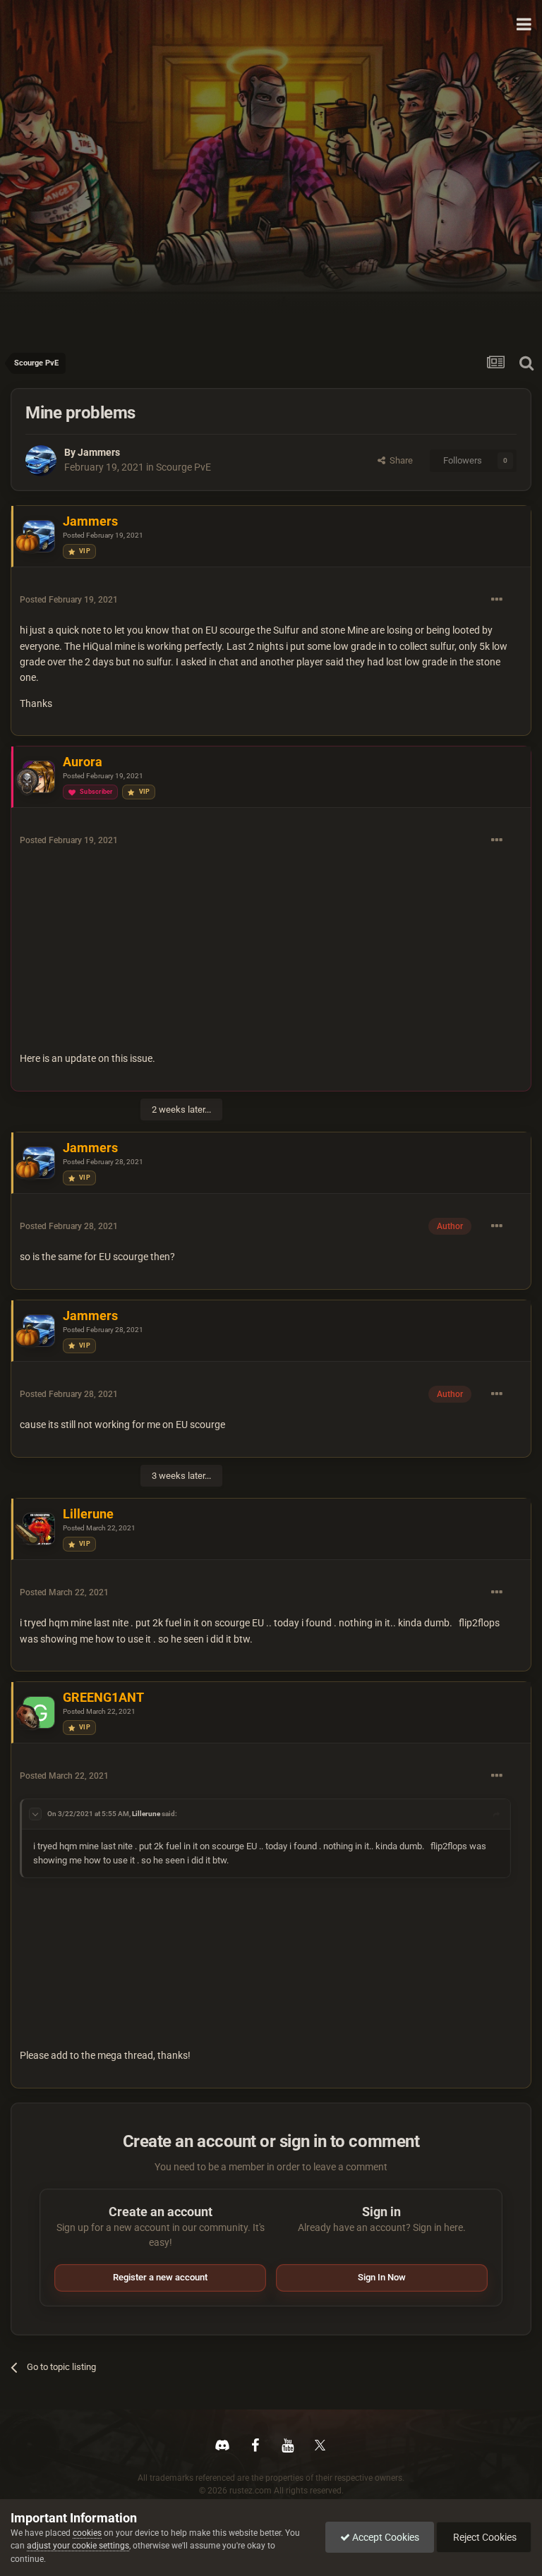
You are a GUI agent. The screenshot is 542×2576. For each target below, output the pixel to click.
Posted (103, 535)
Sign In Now (382, 2277)
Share (399, 460)
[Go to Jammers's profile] (41, 461)
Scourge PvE (183, 467)
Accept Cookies (385, 2537)
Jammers (99, 452)
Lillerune (146, 1814)
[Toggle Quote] (35, 1814)
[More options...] (497, 600)
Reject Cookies (484, 2537)
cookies (87, 2533)
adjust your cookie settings (78, 2546)
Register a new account (160, 2277)
